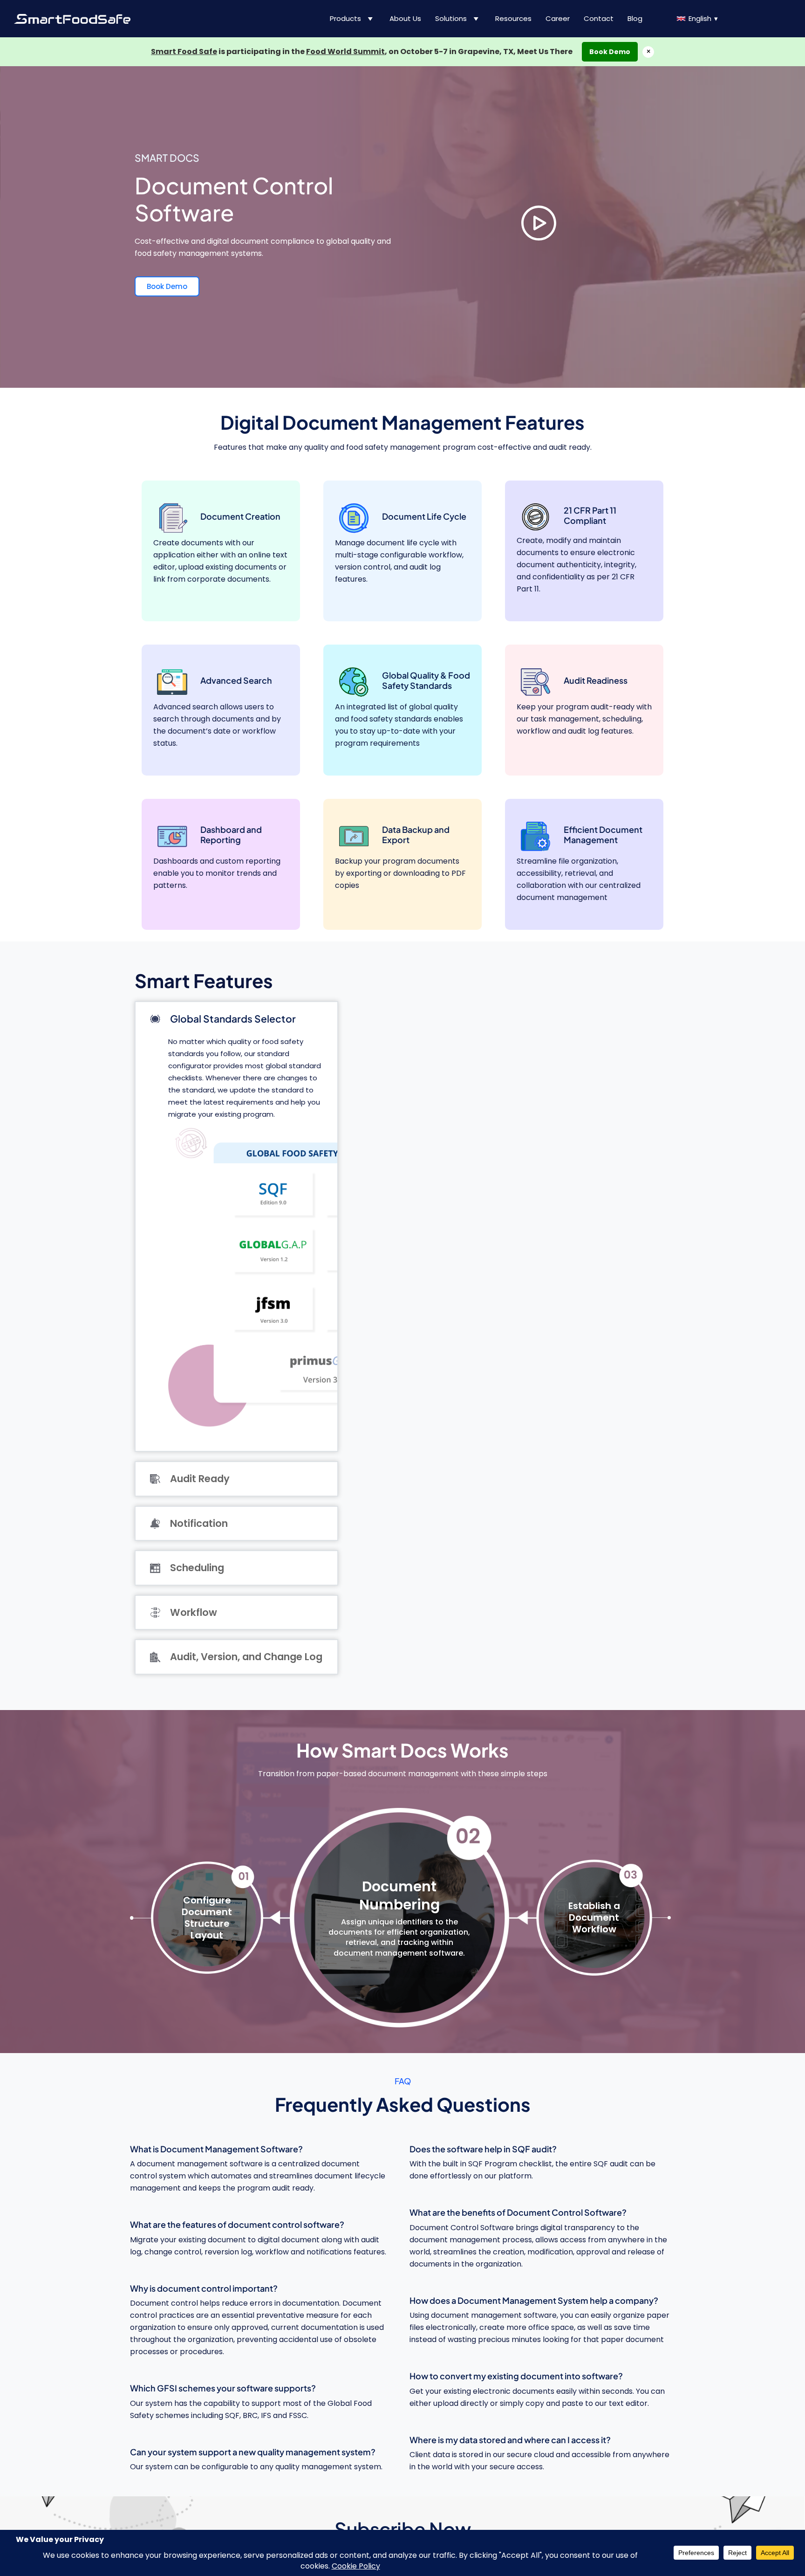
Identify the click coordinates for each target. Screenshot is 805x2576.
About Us (405, 18)
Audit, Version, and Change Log (246, 1657)
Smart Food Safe (184, 52)
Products (345, 18)
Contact (599, 18)
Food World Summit (345, 52)
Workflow (194, 1612)
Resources (513, 18)
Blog (635, 18)
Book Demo (610, 52)
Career (558, 18)
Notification (199, 1523)
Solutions (451, 18)
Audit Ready (200, 1479)
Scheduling (197, 1568)
